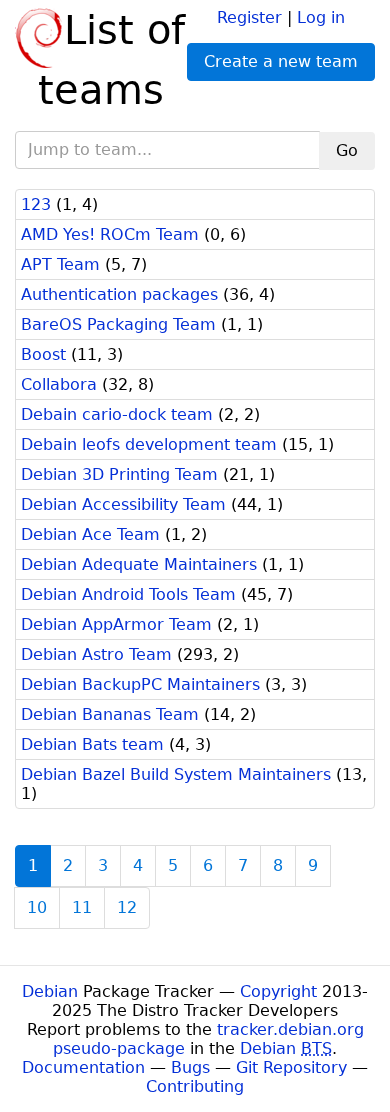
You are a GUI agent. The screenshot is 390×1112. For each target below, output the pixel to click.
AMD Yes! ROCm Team (110, 234)
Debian (50, 991)
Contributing (195, 1086)
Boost (43, 354)
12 (127, 907)
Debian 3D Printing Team (119, 474)
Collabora (59, 384)
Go (347, 150)
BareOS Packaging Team (118, 324)
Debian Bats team (92, 744)
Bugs (190, 1067)
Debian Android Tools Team (128, 594)
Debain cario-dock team (117, 414)
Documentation (83, 1067)
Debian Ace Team (90, 534)
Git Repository (291, 1067)
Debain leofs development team (149, 444)
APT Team (60, 264)
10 (37, 907)
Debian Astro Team (96, 654)
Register (249, 17)
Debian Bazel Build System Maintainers (176, 774)
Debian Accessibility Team (123, 504)
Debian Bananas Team (110, 714)
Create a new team (281, 61)
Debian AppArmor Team (116, 624)
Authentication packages (119, 294)
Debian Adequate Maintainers (139, 564)
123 (36, 204)
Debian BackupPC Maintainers (140, 684)
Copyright (278, 991)
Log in (321, 17)
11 (82, 907)
